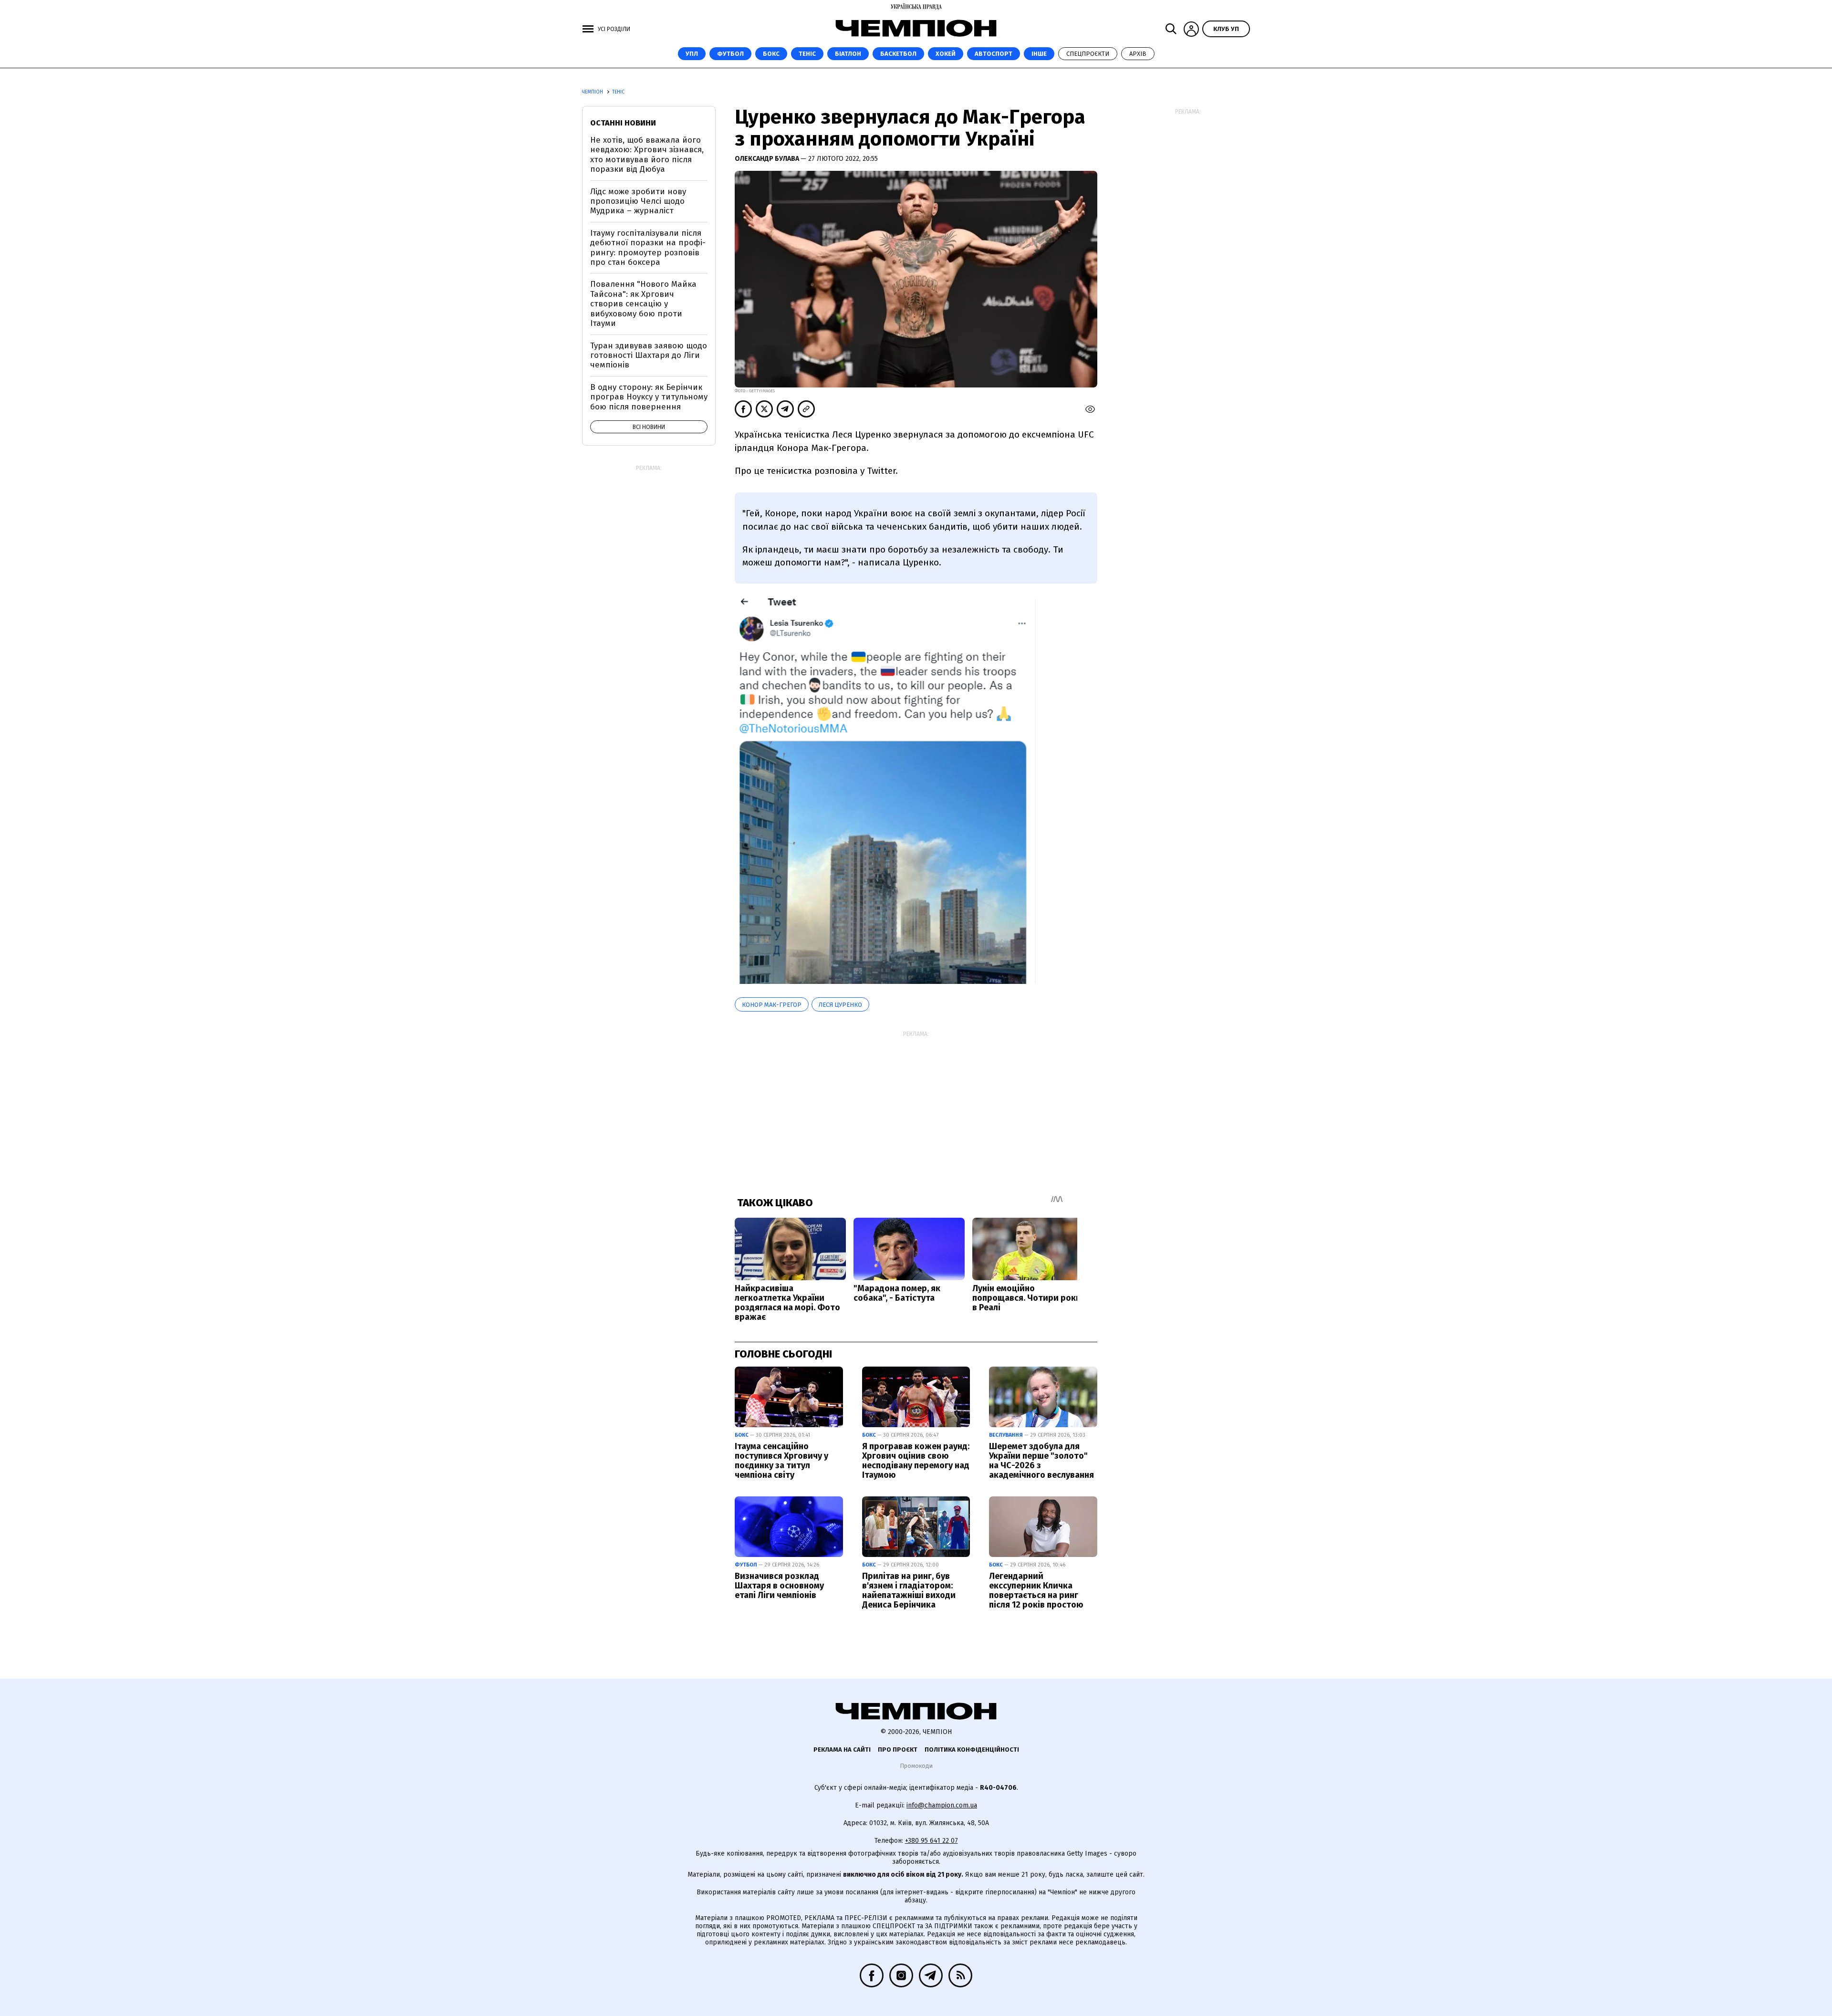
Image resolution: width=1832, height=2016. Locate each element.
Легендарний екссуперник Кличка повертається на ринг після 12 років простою (1036, 1590)
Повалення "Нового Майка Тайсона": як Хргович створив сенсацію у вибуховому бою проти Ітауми (643, 304)
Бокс (771, 54)
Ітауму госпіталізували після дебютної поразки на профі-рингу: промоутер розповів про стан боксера (648, 248)
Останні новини (623, 123)
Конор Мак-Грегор (772, 1005)
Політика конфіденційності (972, 1750)
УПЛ (692, 54)
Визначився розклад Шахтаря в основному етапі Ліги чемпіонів (779, 1586)
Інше (1039, 54)
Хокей (946, 54)
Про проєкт (898, 1750)
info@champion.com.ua (942, 1805)
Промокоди (916, 1766)
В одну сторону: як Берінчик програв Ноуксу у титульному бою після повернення (649, 397)
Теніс (807, 54)
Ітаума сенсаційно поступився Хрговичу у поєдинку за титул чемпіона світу (781, 1460)
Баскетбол (898, 54)
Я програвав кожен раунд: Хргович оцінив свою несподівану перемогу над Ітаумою (916, 1460)
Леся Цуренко (840, 1005)
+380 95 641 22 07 (932, 1841)
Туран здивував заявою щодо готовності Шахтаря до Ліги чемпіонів (649, 355)
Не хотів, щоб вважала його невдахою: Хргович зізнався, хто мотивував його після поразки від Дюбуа (647, 155)
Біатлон (848, 54)
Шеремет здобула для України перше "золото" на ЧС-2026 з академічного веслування (1041, 1460)
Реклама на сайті (842, 1750)
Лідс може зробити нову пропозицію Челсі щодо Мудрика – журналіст (638, 201)
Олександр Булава (768, 159)
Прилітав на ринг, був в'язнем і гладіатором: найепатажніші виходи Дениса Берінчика (909, 1590)
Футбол (730, 54)
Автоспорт (994, 54)
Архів (1138, 54)
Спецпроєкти (1088, 54)
